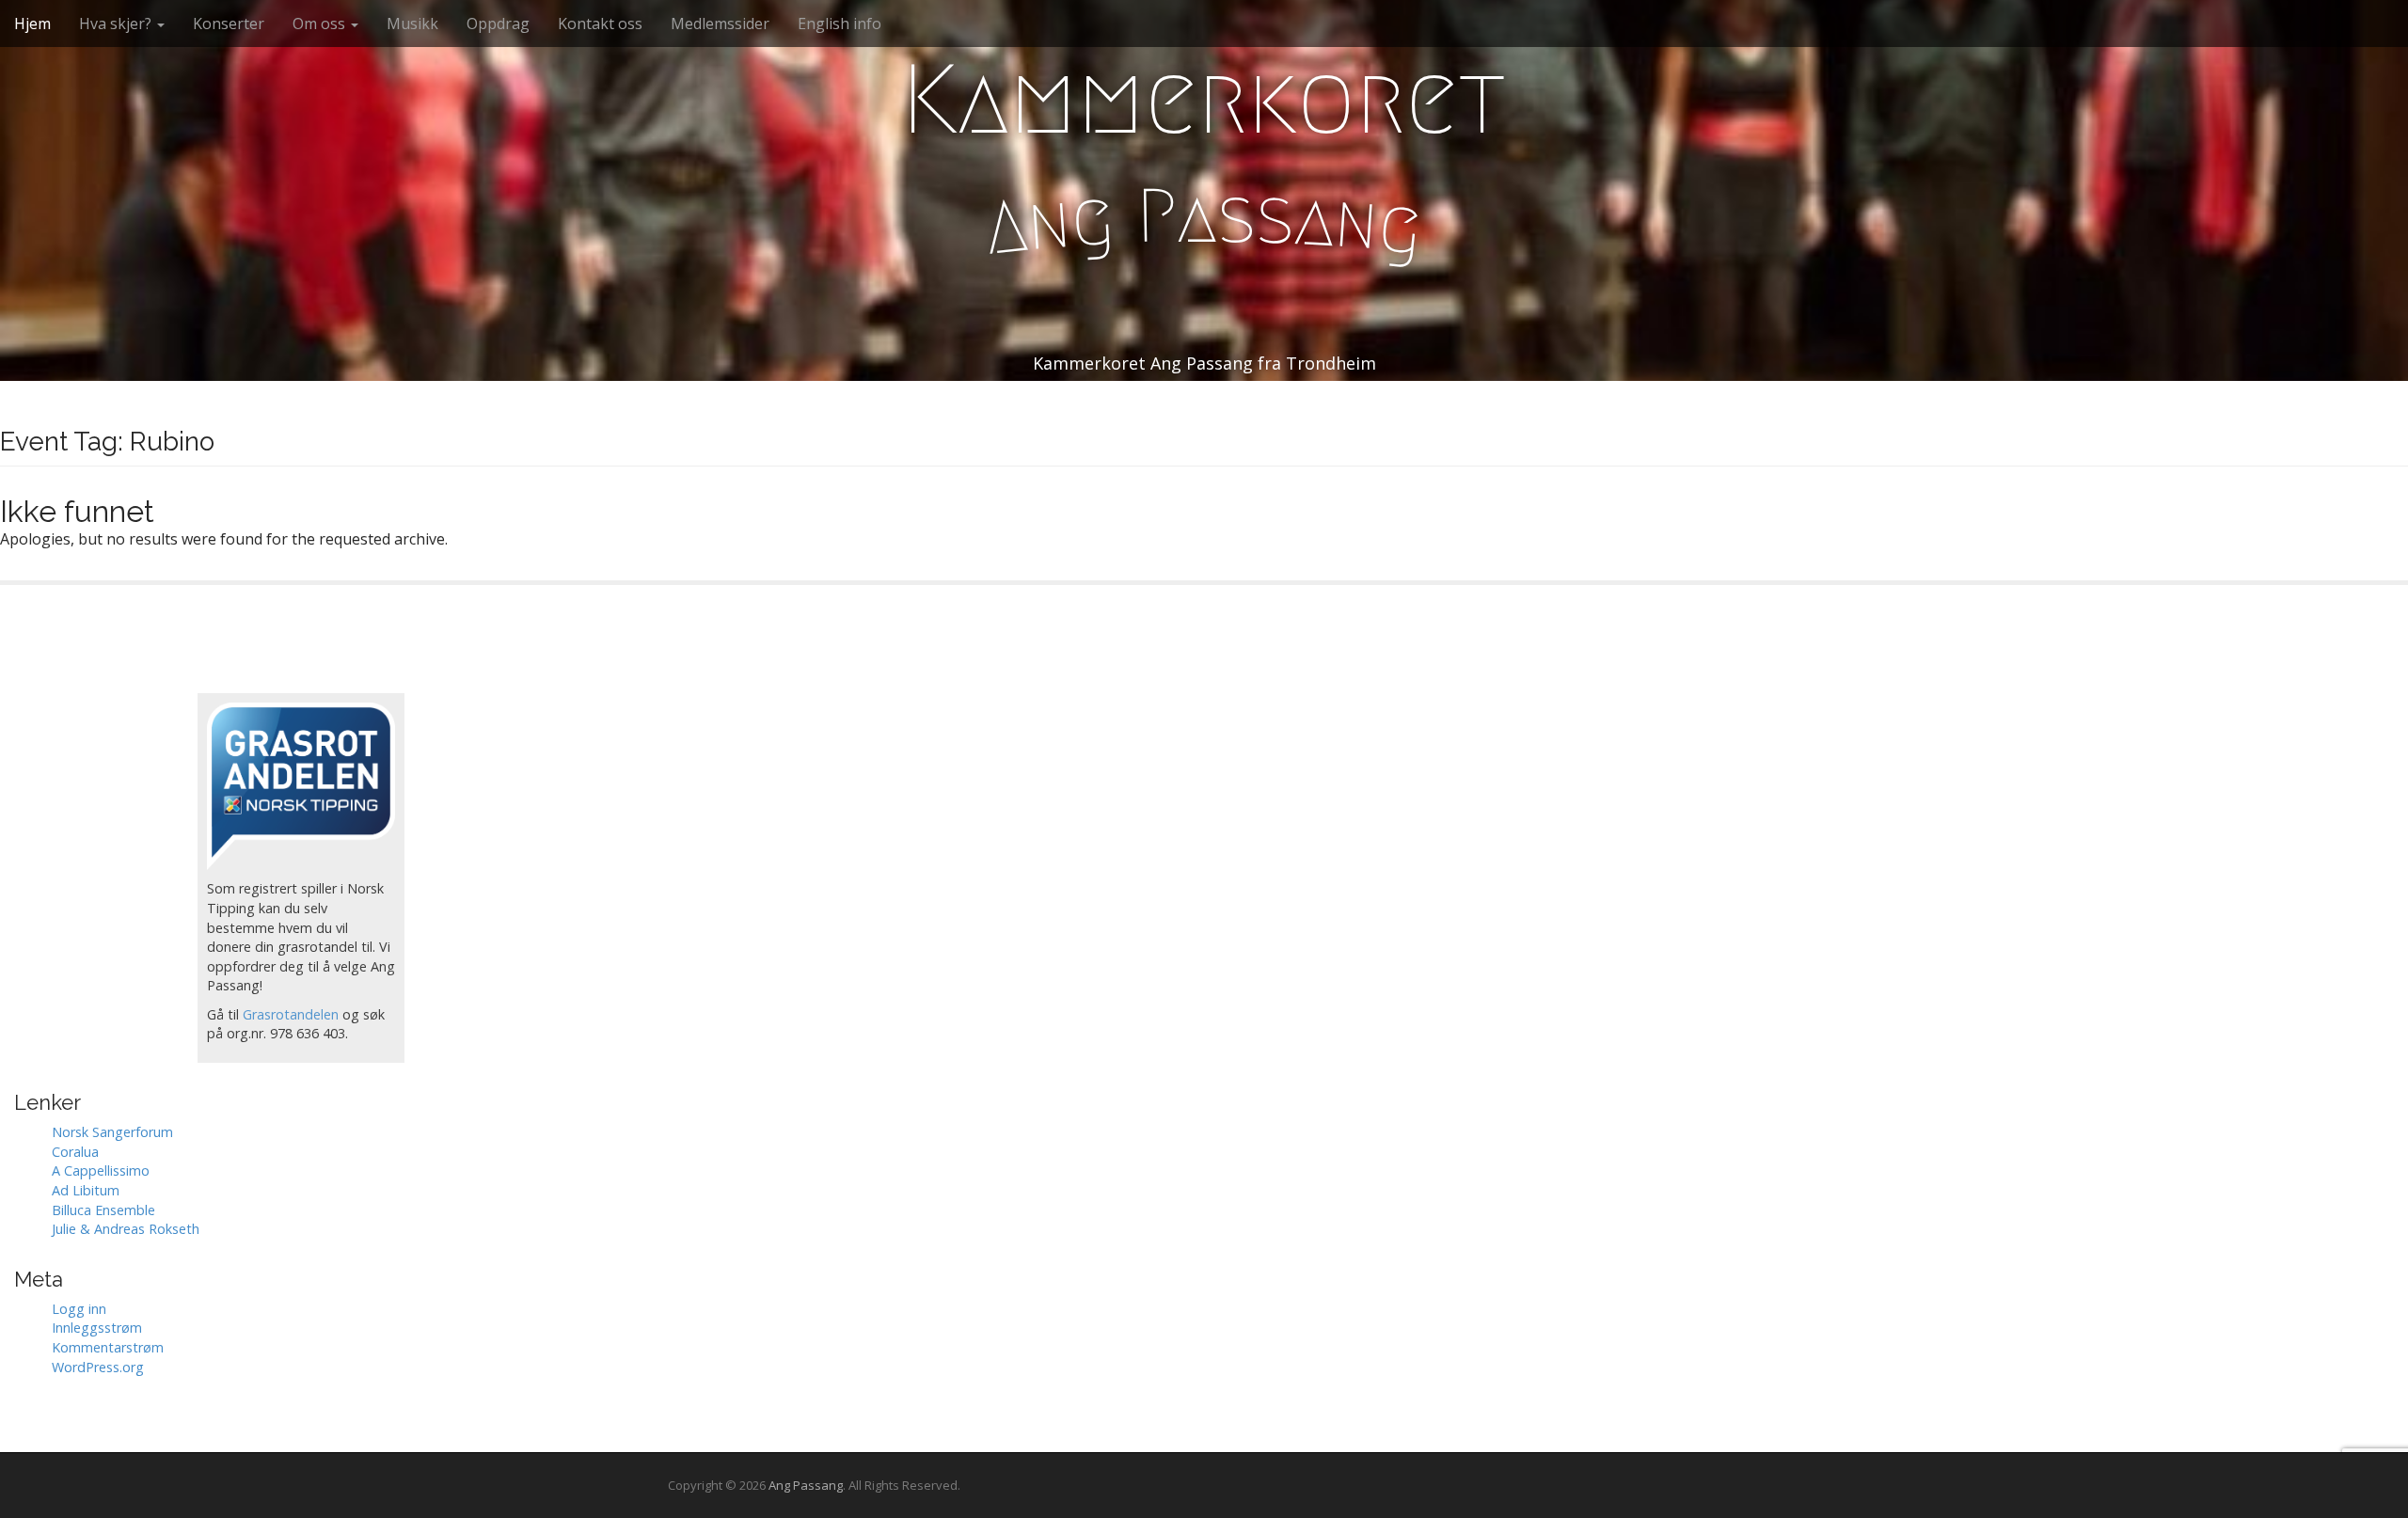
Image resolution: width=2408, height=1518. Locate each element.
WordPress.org (98, 1367)
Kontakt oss (600, 24)
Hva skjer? (117, 24)
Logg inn (79, 1309)
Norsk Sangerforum (112, 1132)
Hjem (32, 24)
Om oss (321, 24)
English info (840, 24)
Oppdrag (498, 24)
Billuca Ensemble (103, 1210)
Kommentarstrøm (108, 1347)
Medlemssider (720, 24)
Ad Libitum (86, 1190)
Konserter (229, 24)
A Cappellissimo (101, 1170)
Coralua (75, 1152)
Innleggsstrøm (97, 1328)
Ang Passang (806, 1485)
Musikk (412, 24)
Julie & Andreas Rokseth (126, 1229)
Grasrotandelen (291, 1014)
